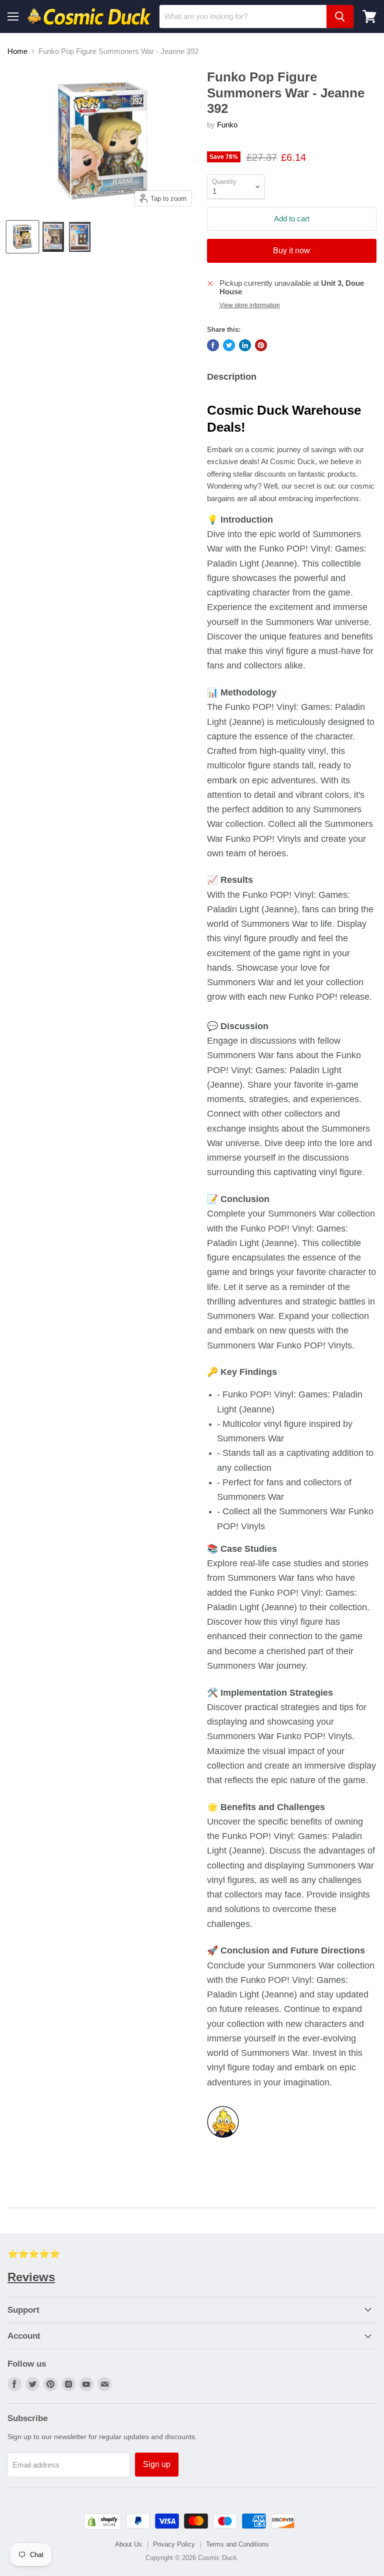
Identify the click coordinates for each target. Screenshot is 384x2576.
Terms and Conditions (237, 2544)
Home (17, 51)
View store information (250, 305)
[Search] (340, 16)
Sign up (157, 2464)
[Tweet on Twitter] (229, 345)
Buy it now (291, 251)
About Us (128, 2544)
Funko (227, 125)
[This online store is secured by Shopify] (102, 2527)
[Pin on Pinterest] (261, 345)
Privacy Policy (174, 2544)
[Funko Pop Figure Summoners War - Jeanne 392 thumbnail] (22, 237)
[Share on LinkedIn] (245, 345)
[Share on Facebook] (213, 345)
